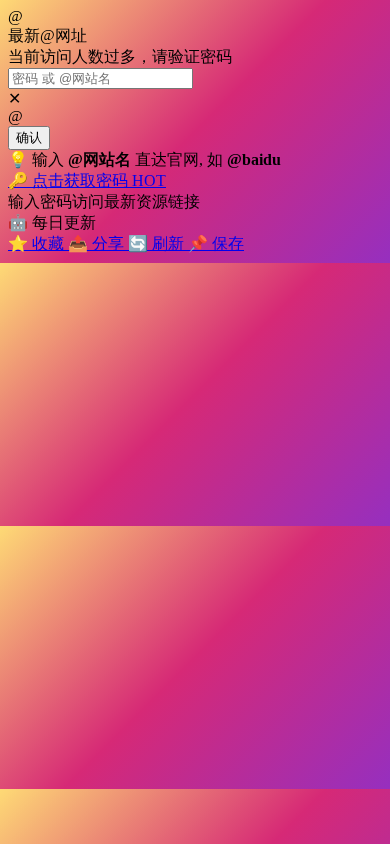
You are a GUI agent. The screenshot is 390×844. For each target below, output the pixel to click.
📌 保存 (216, 243)
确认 (29, 137)
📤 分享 (98, 243)
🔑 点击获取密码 (87, 180)
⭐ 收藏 (38, 243)
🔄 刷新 (158, 243)
